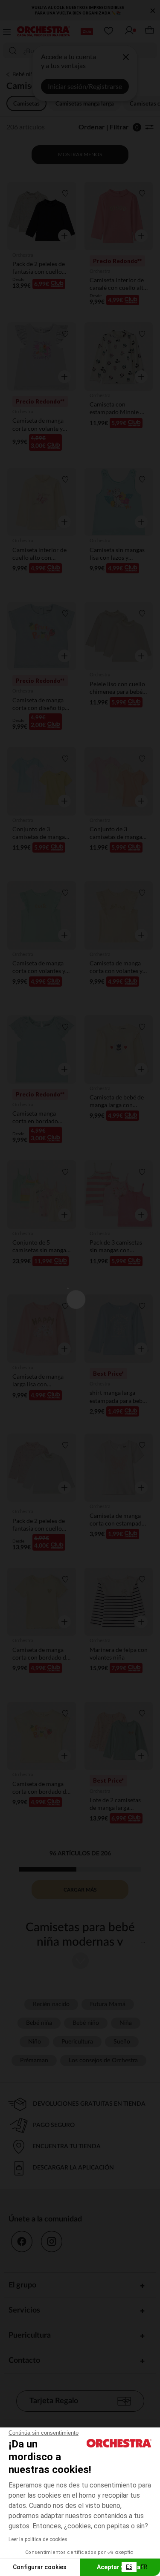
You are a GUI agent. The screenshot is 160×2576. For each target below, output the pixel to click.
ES (129, 2567)
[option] (144, 2567)
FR (144, 2567)
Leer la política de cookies (38, 2539)
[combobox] (129, 2567)
